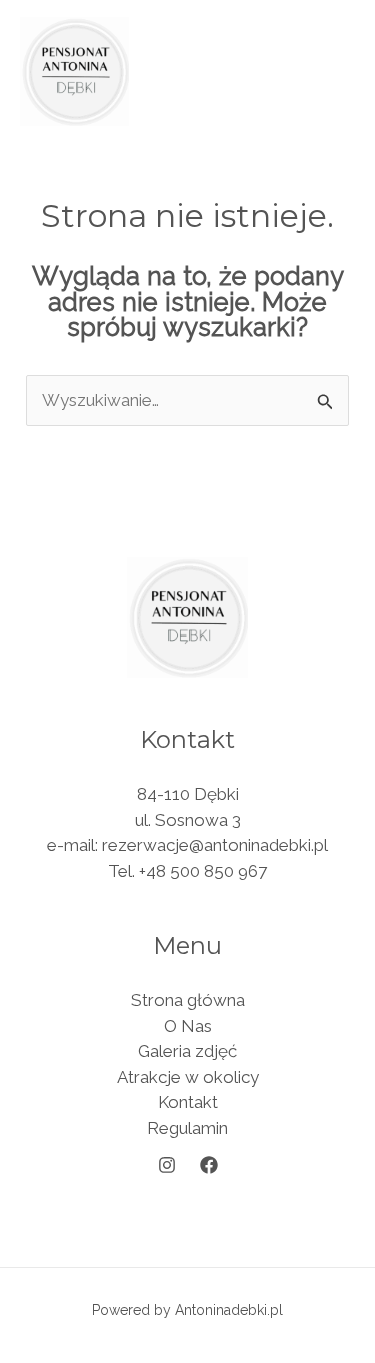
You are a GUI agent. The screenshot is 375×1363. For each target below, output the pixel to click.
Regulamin (187, 1128)
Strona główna (188, 1000)
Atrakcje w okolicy (188, 1077)
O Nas (188, 1026)
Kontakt (188, 1102)
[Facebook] (209, 1165)
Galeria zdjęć (187, 1051)
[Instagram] (167, 1165)
